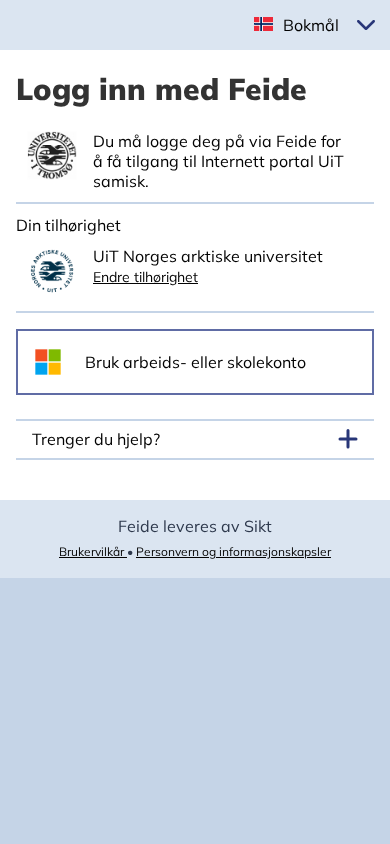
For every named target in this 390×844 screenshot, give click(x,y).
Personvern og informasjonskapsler (233, 551)
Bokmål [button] (311, 25)
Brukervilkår (93, 551)
